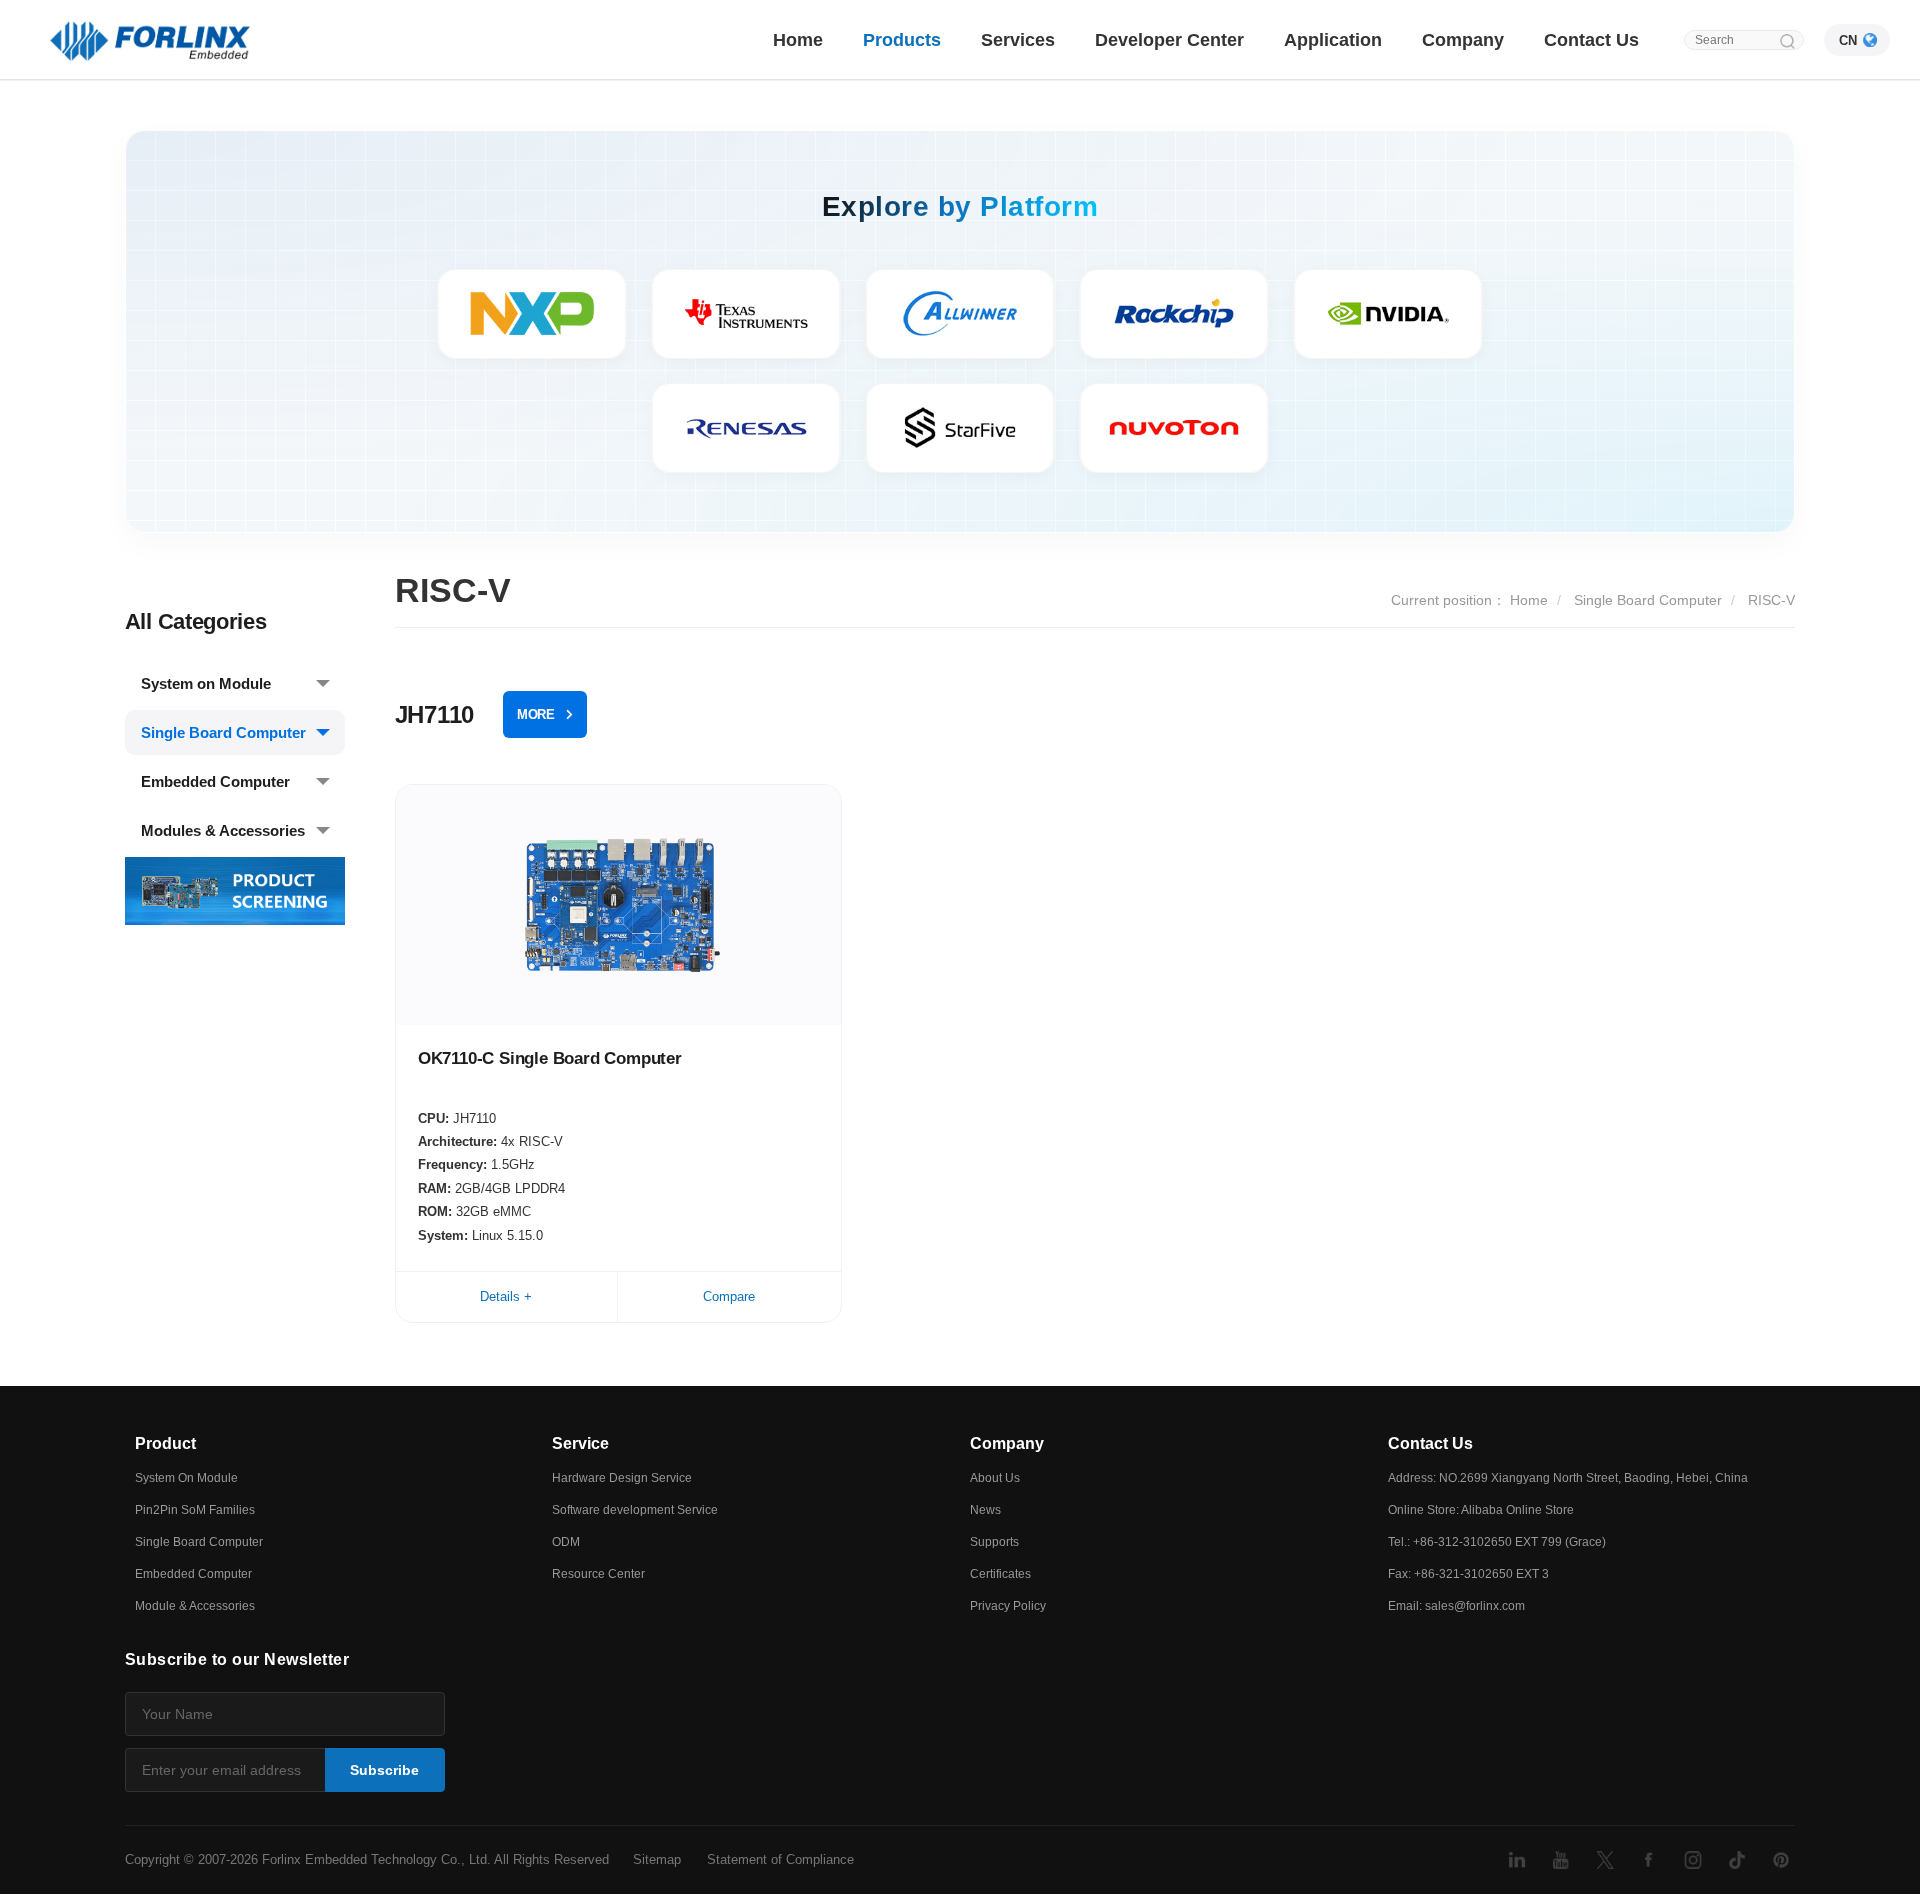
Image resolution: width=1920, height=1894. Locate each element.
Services (1018, 40)
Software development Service (635, 1510)
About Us (995, 1478)
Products (902, 40)
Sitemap (657, 1859)
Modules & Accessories (223, 830)
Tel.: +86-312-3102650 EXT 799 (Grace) (1497, 1542)
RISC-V (1771, 600)
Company (1463, 40)
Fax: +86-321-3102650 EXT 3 (1468, 1574)
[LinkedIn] (1517, 1860)
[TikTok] (1737, 1860)
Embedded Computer (215, 781)
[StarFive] (960, 428)
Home (798, 40)
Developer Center (1169, 40)
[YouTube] (1561, 1860)
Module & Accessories (195, 1606)
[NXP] (532, 314)
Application (1333, 40)
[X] (1605, 1860)
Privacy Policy (1008, 1606)
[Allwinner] (960, 314)
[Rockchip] (1174, 314)
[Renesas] (746, 428)
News (985, 1510)
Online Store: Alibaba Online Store (1481, 1510)
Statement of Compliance (780, 1859)
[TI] (746, 314)
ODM (566, 1542)
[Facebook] (1649, 1860)
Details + (506, 1296)
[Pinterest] (1781, 1860)
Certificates (1000, 1574)
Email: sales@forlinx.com (1456, 1606)
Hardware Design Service (622, 1478)
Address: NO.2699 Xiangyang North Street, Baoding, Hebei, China (1568, 1478)
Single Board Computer (223, 732)
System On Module (186, 1478)
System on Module (206, 683)
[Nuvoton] (1174, 428)
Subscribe (384, 1770)
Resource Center (598, 1574)
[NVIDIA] (1388, 314)
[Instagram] (1693, 1860)
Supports (994, 1542)
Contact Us (1591, 40)
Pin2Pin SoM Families (195, 1510)
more (536, 714)
